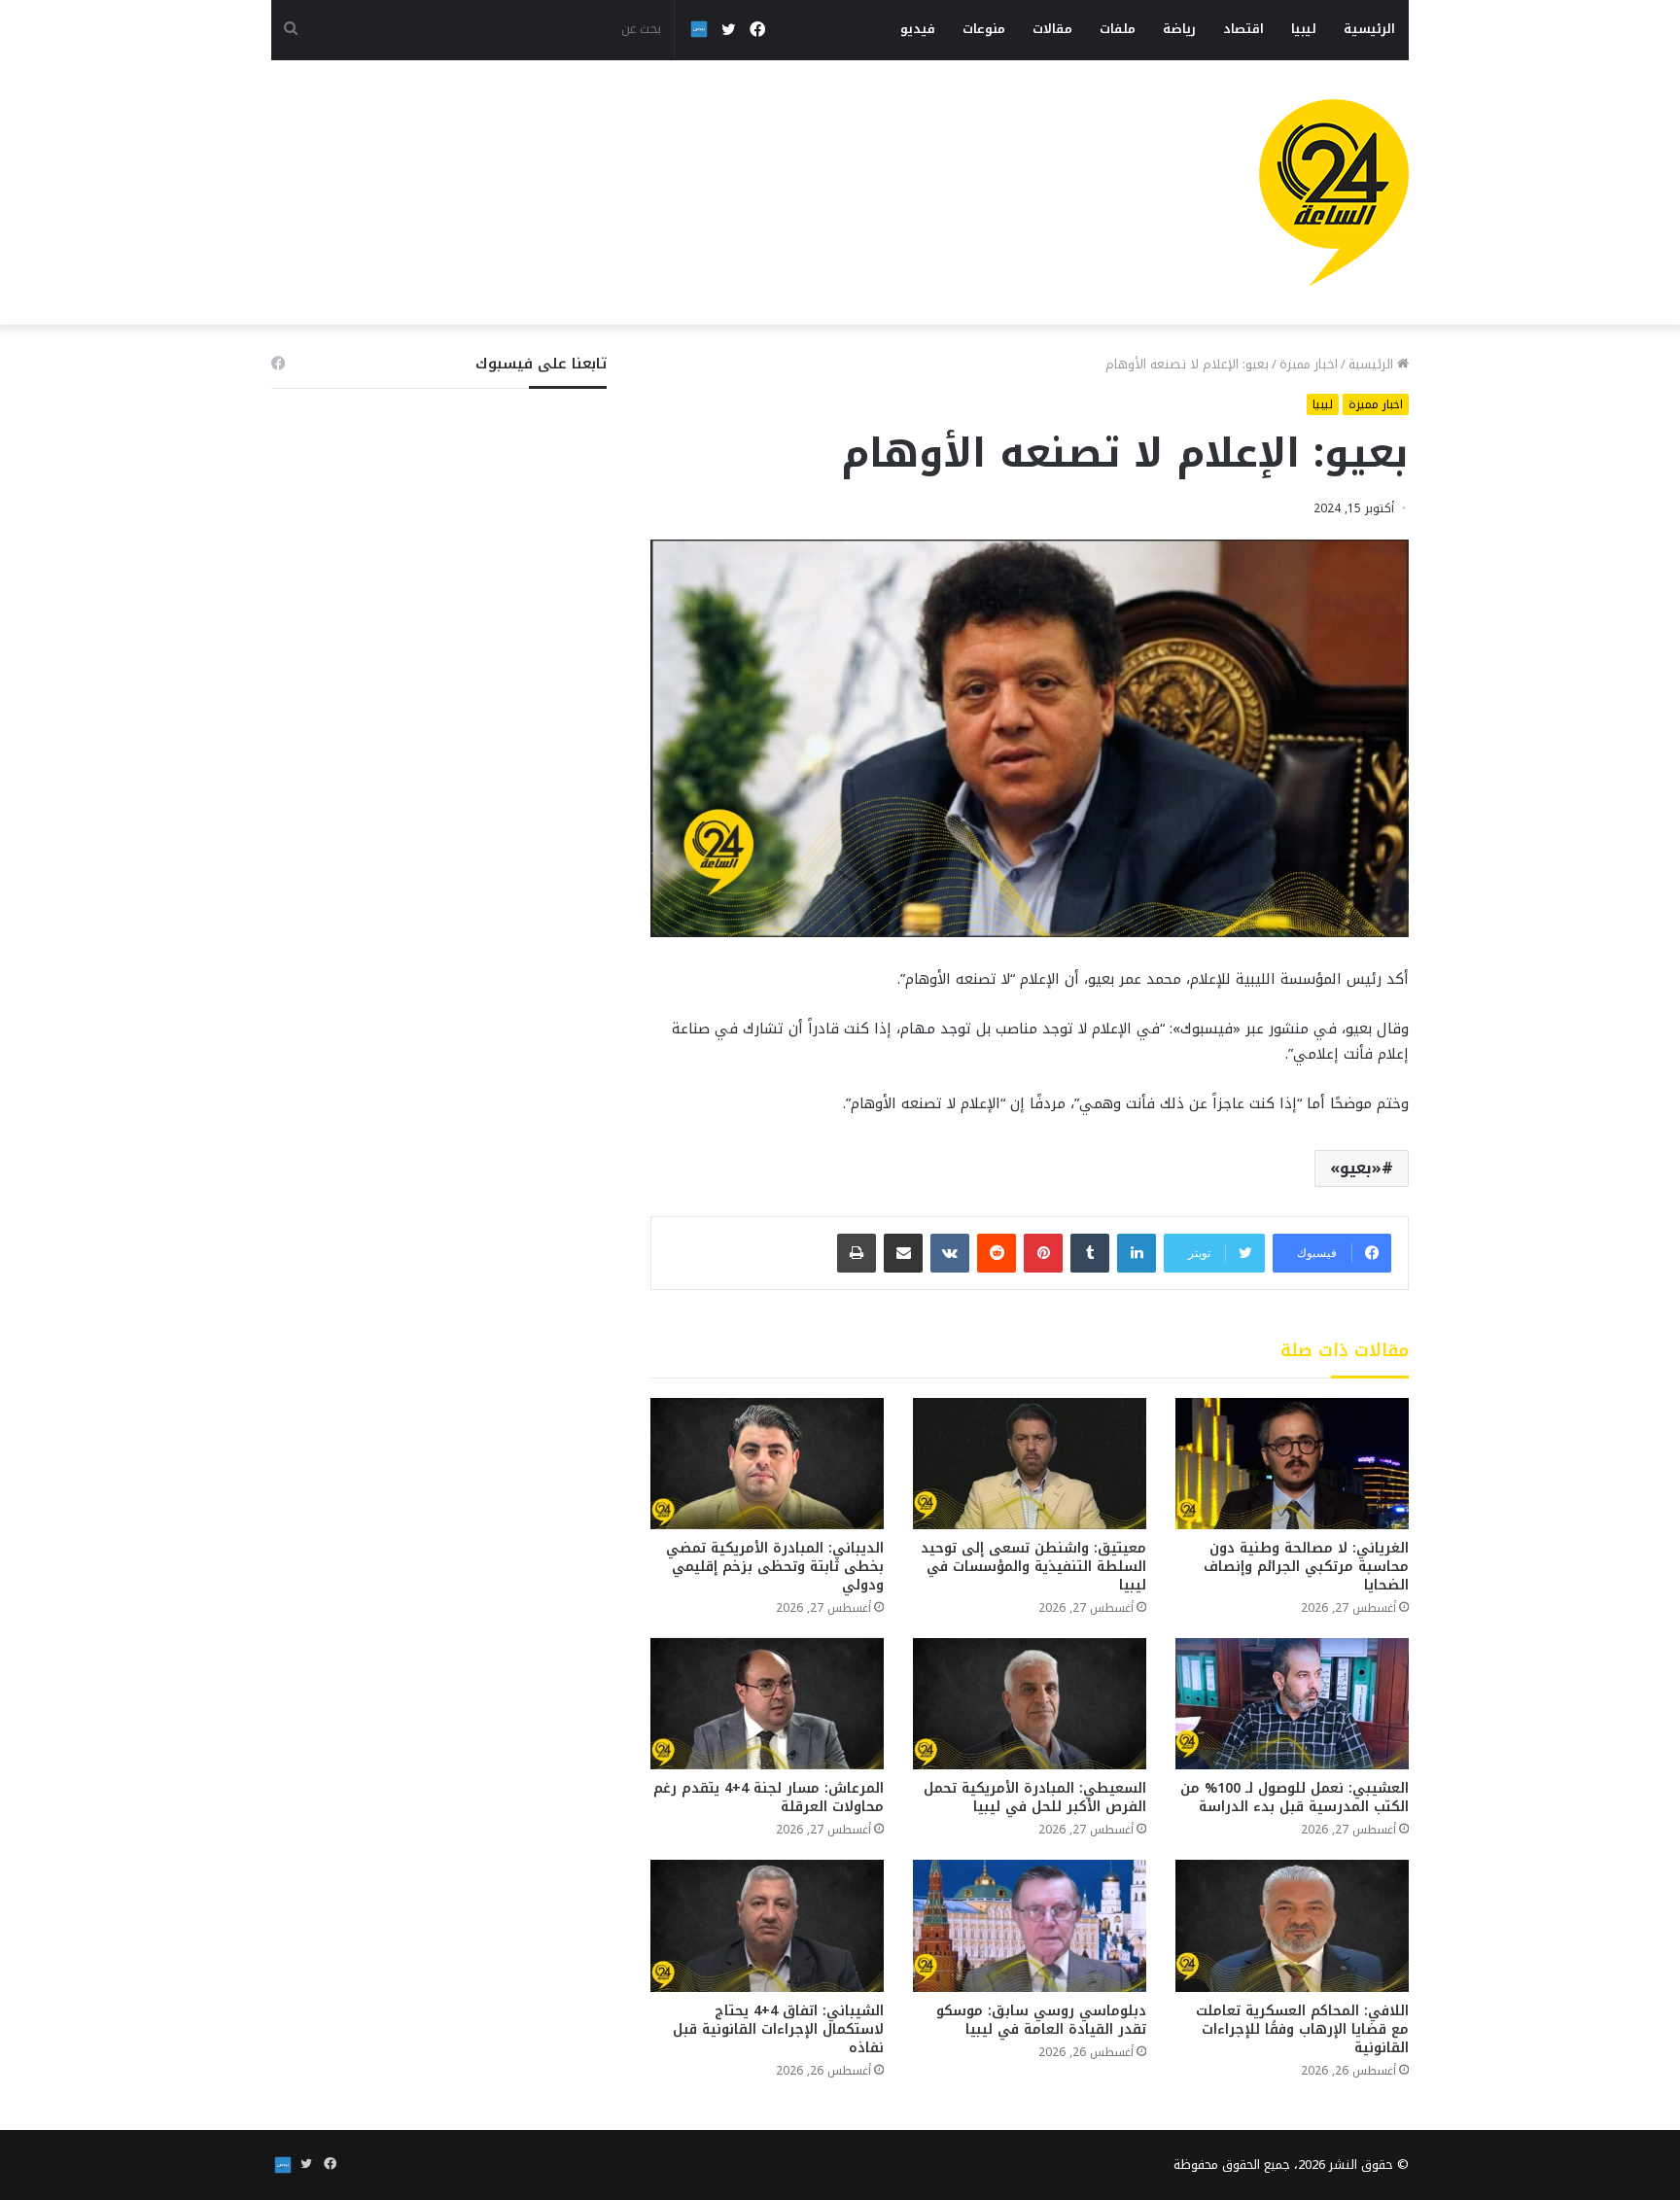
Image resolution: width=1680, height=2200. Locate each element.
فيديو (918, 29)
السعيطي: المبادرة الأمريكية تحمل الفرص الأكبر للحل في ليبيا (1035, 1798)
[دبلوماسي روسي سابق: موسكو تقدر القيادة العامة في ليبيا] (1030, 1925)
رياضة (1179, 29)
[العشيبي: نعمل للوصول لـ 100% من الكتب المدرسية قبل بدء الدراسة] (1292, 1704)
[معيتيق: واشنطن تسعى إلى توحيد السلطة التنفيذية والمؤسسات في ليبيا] (1030, 1464)
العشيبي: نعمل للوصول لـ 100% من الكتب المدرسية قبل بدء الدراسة (1295, 1798)
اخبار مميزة (1309, 364)
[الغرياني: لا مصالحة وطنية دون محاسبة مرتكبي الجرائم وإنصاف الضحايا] (1292, 1464)
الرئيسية (1369, 29)
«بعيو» (1356, 1168)
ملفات (1118, 29)
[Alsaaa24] (1334, 192)
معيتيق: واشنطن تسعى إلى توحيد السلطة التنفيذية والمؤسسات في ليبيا (1033, 1567)
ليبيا (1304, 29)
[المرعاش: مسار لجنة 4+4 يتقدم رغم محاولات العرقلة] (767, 1704)
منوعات (984, 29)
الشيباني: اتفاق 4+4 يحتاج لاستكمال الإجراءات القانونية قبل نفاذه (778, 2029)
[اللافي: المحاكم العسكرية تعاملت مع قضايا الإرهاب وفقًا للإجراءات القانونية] (1292, 1925)
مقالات (1052, 29)
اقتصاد (1243, 29)
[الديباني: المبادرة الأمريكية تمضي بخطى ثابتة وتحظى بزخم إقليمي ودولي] (767, 1464)
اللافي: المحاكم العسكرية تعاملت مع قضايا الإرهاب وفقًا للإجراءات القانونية (1302, 2029)
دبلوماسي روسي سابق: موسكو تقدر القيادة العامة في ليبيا (1041, 2020)
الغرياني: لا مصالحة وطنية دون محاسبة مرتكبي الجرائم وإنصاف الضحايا (1306, 1567)
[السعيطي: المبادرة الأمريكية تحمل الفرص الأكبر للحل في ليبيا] (1030, 1704)
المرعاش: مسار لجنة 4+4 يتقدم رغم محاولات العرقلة (769, 1798)
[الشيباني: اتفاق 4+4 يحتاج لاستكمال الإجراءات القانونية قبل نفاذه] (767, 1925)
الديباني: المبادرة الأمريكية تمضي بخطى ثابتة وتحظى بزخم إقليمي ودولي (775, 1567)
